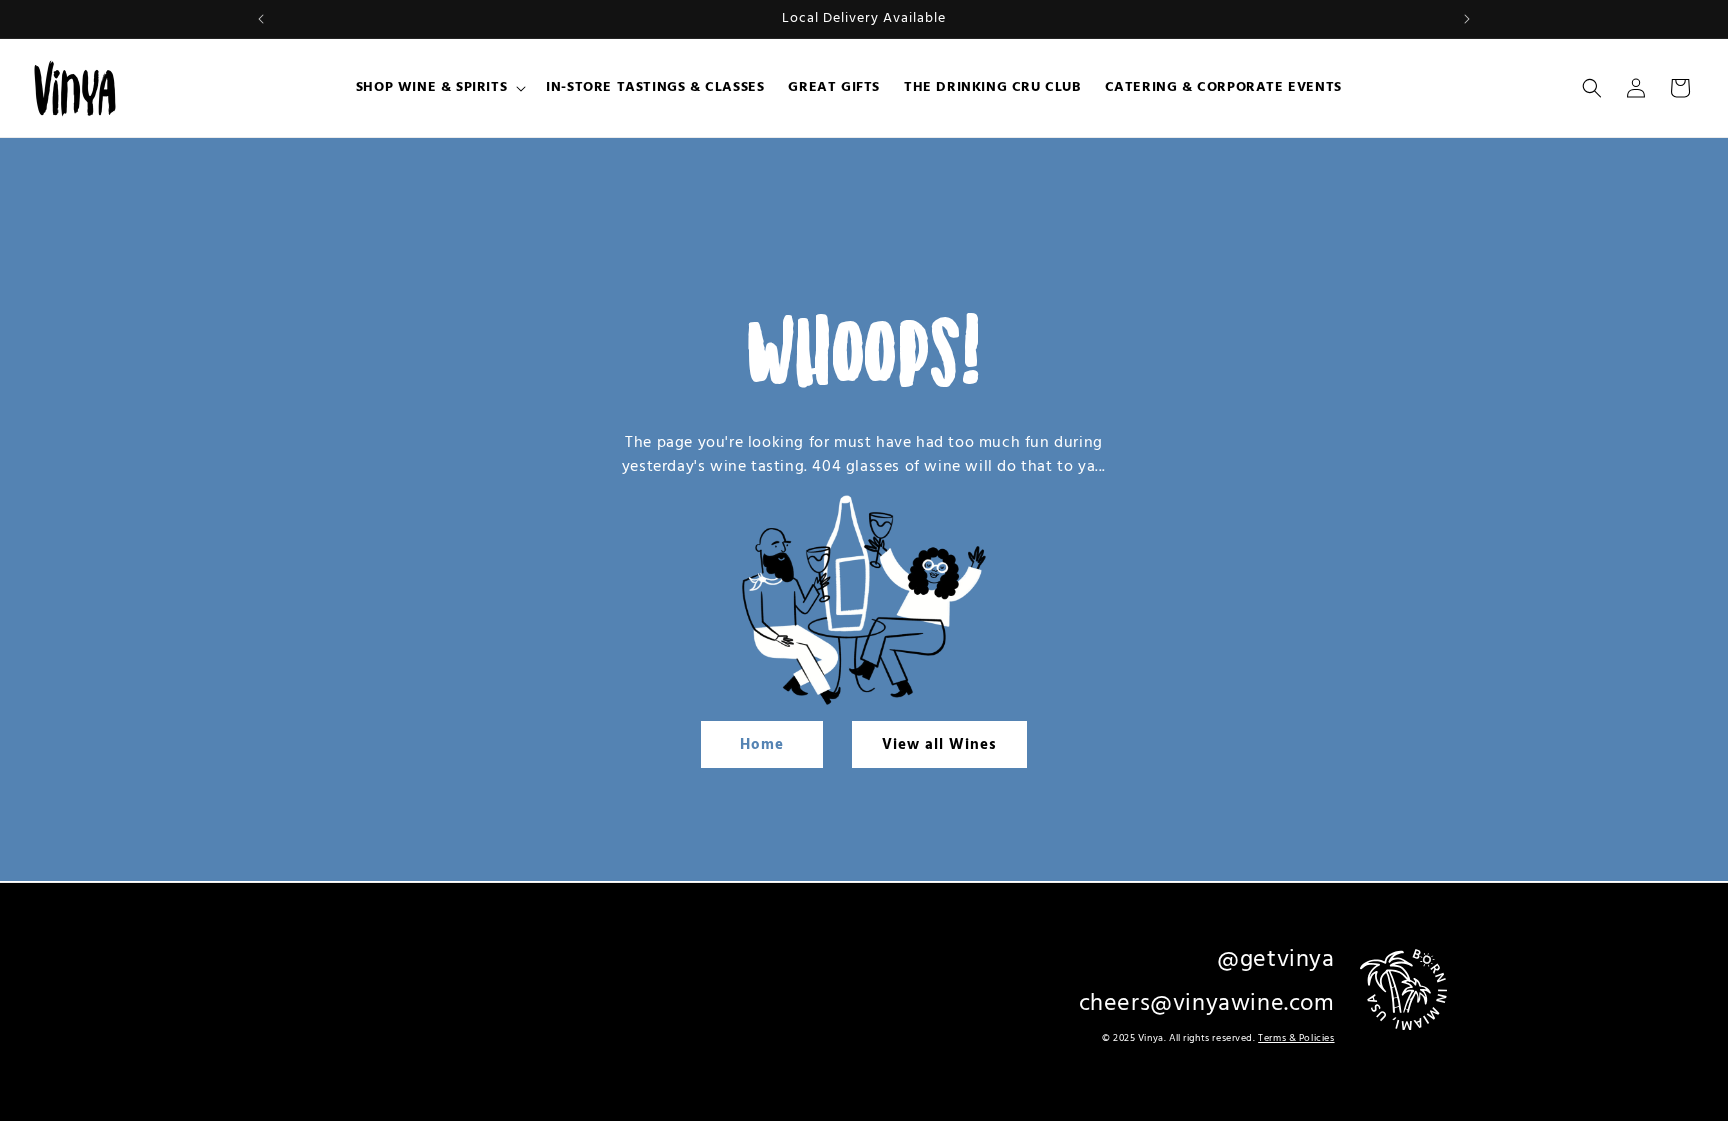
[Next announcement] (1467, 19)
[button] (439, 88)
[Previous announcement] (261, 19)
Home (762, 745)
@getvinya (1275, 960)
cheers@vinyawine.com (1207, 1003)
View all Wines (939, 745)
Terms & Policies (1296, 1037)
